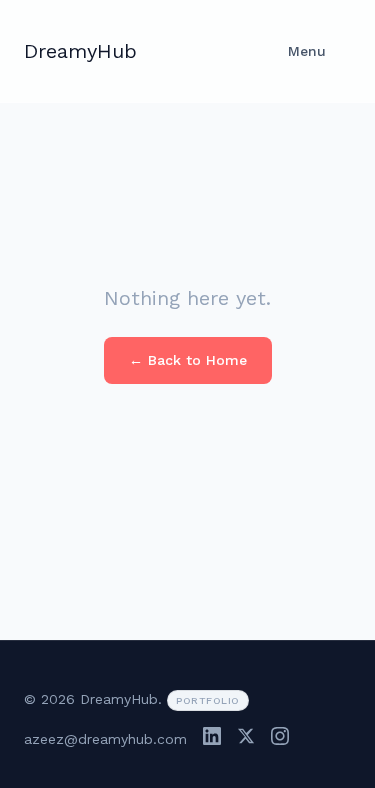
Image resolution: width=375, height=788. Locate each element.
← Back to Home (188, 360)
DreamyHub (80, 51)
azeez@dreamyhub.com (105, 739)
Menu (307, 51)
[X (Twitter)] (246, 739)
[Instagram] (280, 739)
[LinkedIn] (212, 739)
